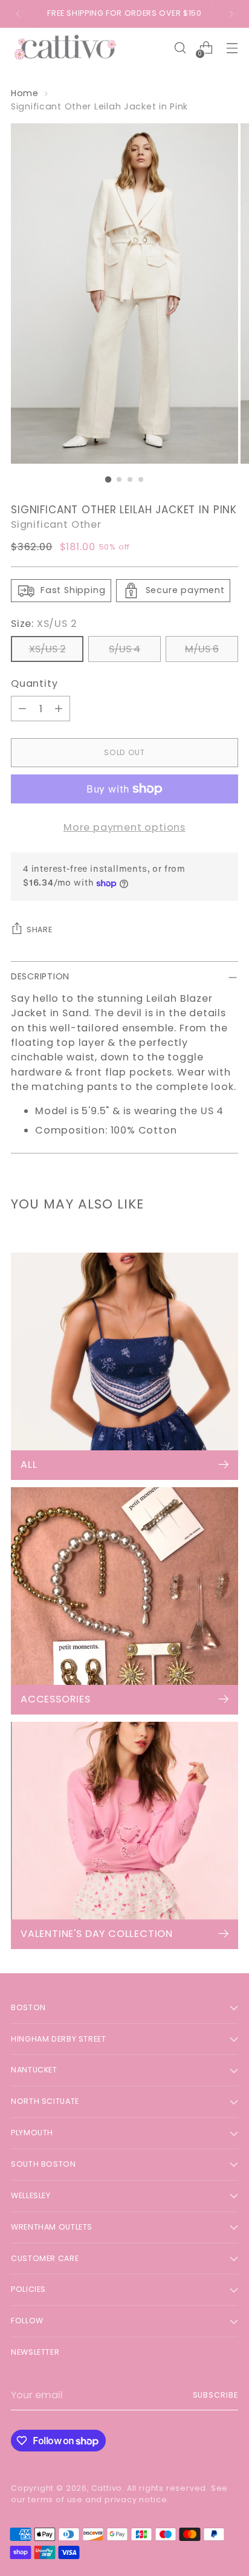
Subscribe (216, 2395)
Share (39, 930)
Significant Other (56, 524)
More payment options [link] (124, 827)
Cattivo (107, 2488)
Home (25, 93)
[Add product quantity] (59, 709)
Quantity (34, 683)
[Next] (231, 14)
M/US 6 (202, 649)
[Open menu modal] (232, 48)
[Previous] (18, 14)
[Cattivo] (65, 48)
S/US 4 (124, 649)
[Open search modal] (180, 48)
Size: (44, 624)
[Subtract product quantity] (22, 709)
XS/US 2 (47, 649)
